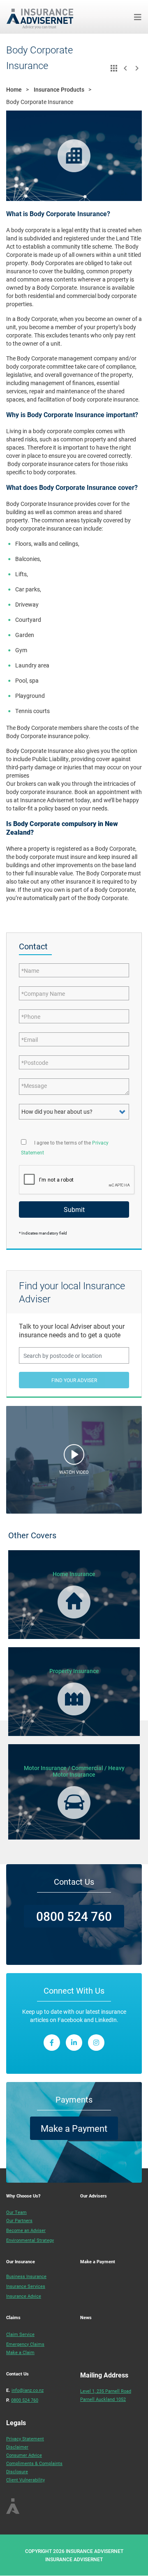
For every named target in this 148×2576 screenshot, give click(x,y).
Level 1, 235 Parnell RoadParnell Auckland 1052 (106, 2395)
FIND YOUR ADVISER (74, 1380)
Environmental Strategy (30, 2240)
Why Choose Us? (23, 2196)
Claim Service (20, 2334)
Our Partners (19, 2220)
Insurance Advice (24, 2296)
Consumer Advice (24, 2455)
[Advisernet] (43, 17)
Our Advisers (94, 2196)
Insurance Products (59, 89)
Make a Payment (74, 2128)
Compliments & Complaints (34, 2463)
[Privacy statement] (24, 1141)
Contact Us (17, 2374)
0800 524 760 (74, 1916)
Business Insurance (26, 2276)
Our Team (16, 2212)
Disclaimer (17, 2447)
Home (14, 89)
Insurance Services (26, 2286)
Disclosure (17, 2471)
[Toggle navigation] (138, 17)
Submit (74, 1209)
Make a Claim (20, 2352)
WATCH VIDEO (74, 1472)
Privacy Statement (25, 2439)
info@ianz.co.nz (28, 2390)
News (86, 2317)
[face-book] (52, 2043)
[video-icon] (74, 1457)
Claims (13, 2317)
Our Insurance (21, 2261)
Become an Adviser (26, 2230)
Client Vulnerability (25, 2480)
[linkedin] (74, 2043)
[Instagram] (96, 2043)
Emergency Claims (25, 2344)
